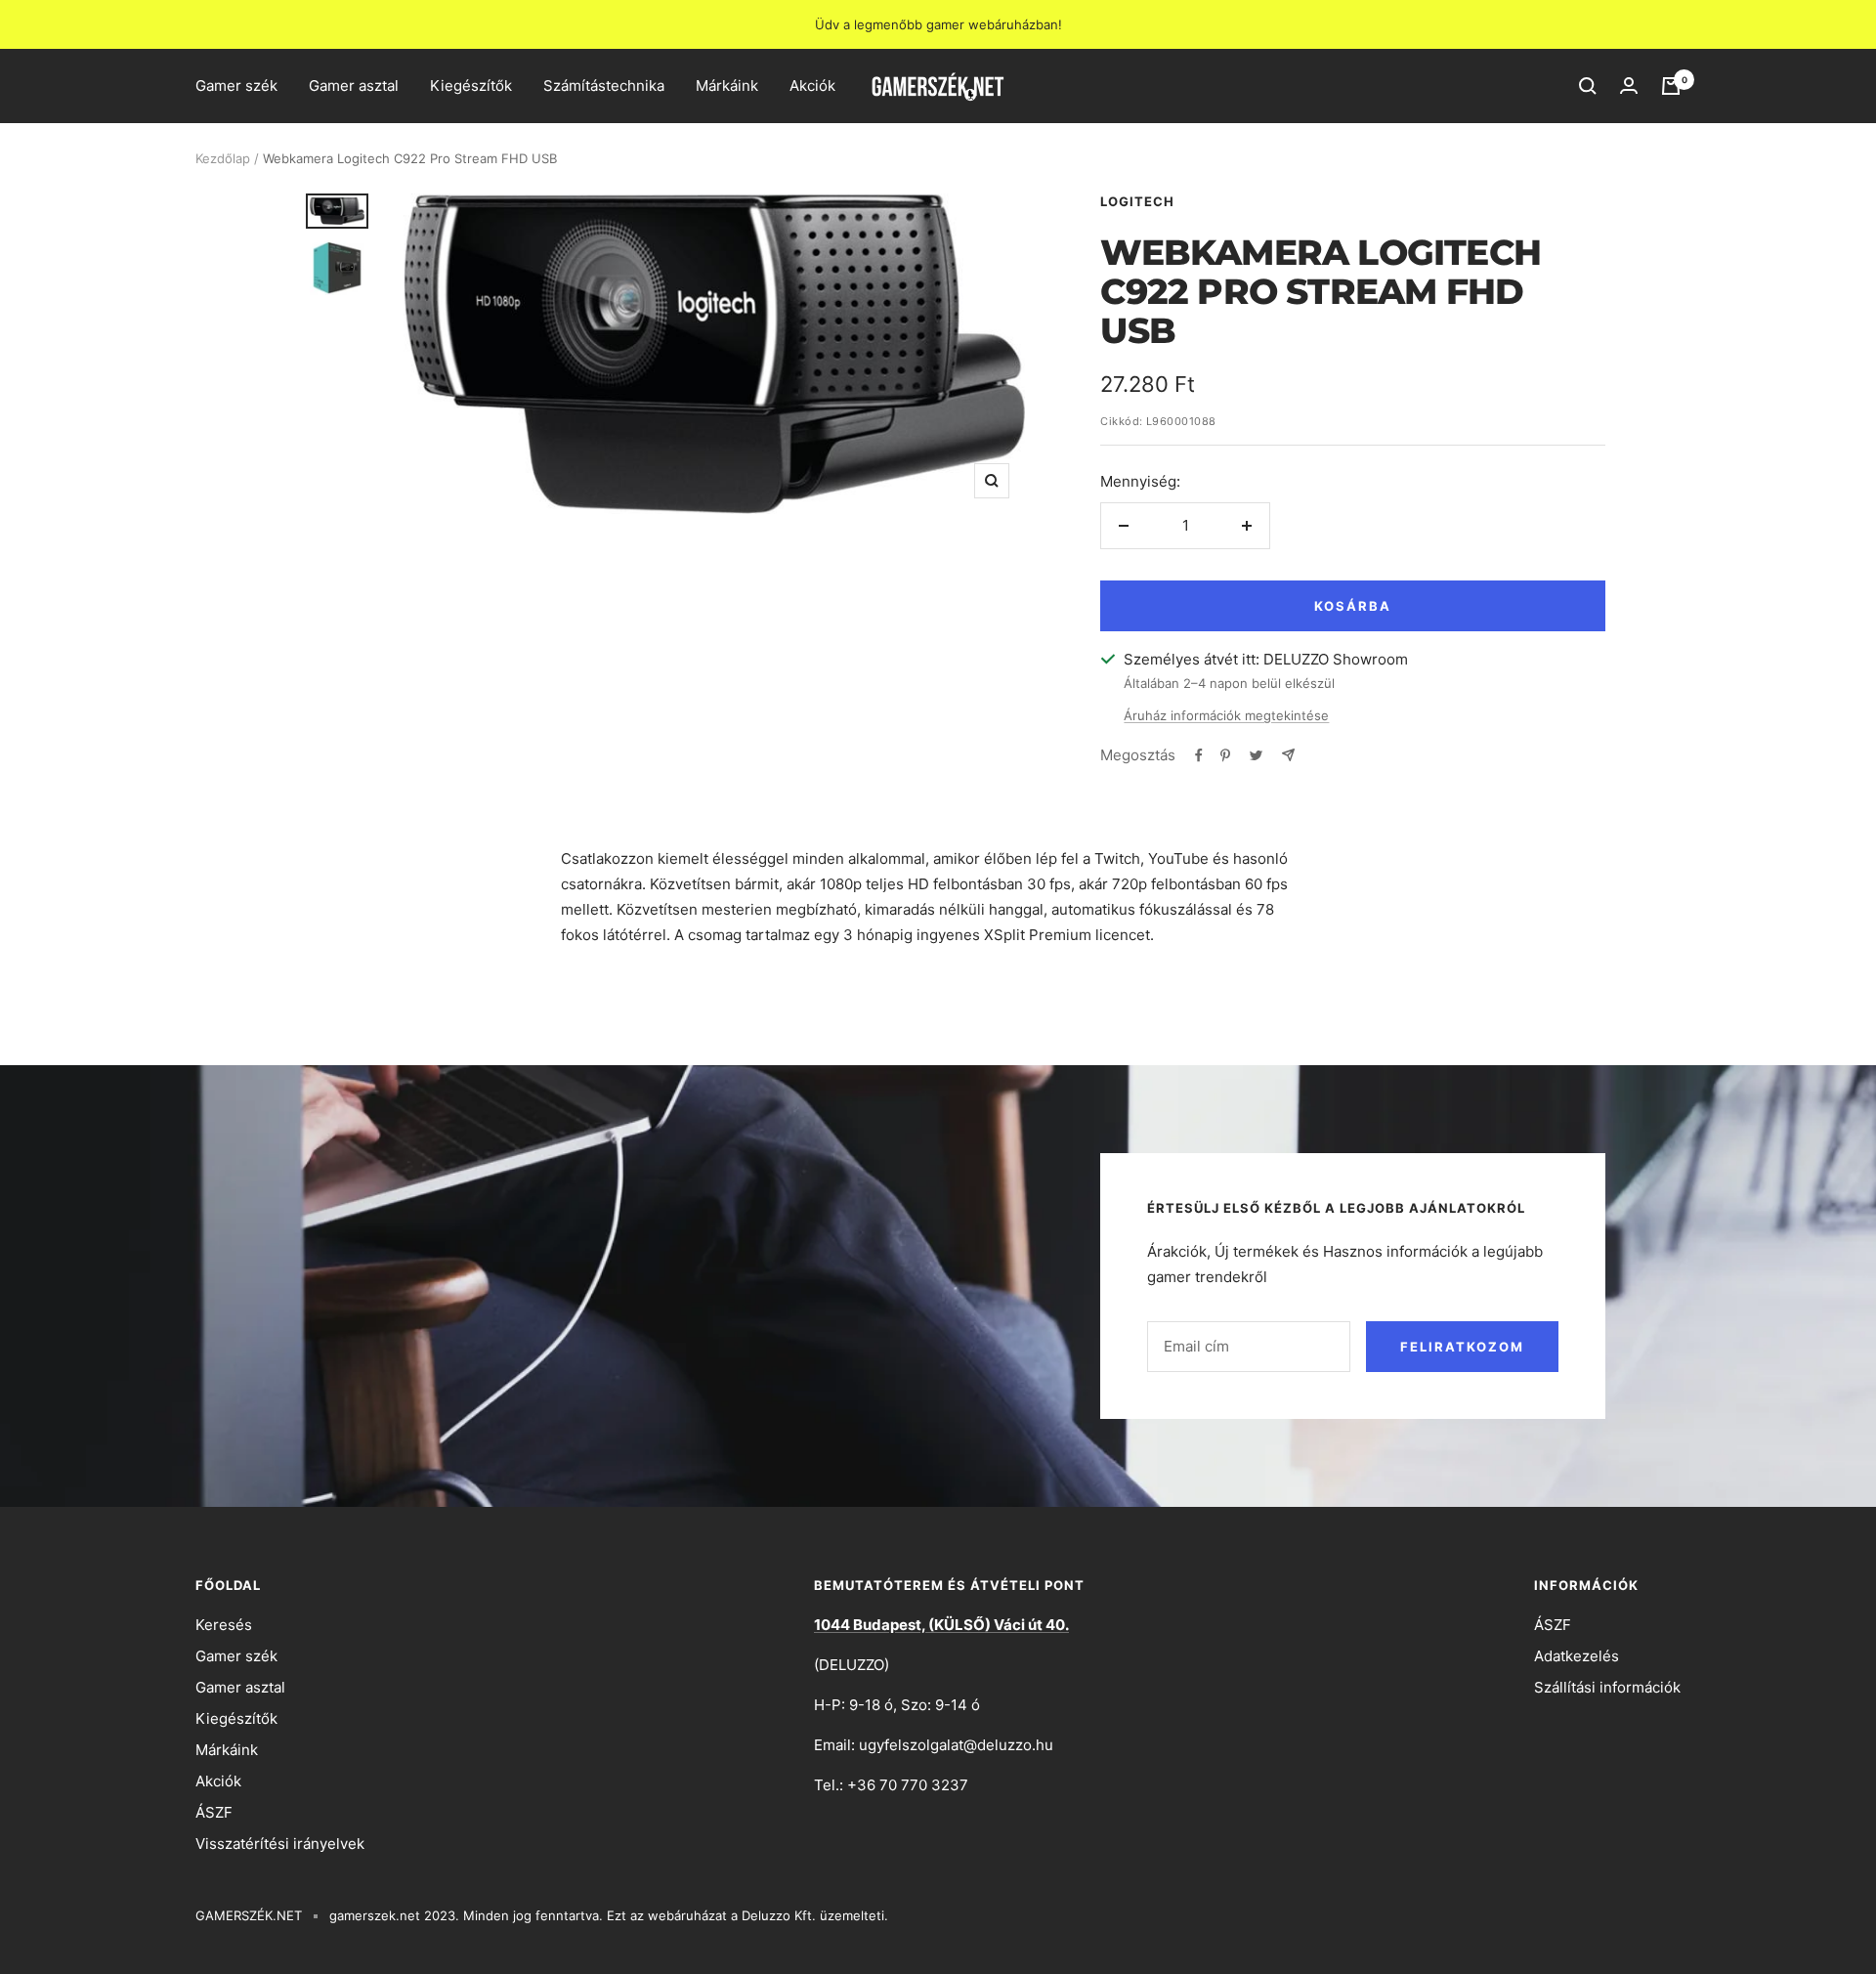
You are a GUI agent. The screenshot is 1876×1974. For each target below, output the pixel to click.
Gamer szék (236, 86)
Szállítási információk (1607, 1687)
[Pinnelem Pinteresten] (1225, 755)
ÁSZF (214, 1812)
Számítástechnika (604, 86)
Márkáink (727, 86)
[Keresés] (1588, 86)
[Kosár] (1671, 86)
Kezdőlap (223, 158)
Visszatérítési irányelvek (280, 1844)
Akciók (812, 86)
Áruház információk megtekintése (1226, 715)
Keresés (224, 1625)
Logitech (1137, 201)
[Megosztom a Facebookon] (1199, 755)
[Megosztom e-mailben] (1288, 755)
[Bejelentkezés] (1629, 86)
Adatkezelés (1577, 1656)
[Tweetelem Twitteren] (1256, 755)
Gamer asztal (354, 86)
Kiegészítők (471, 86)
